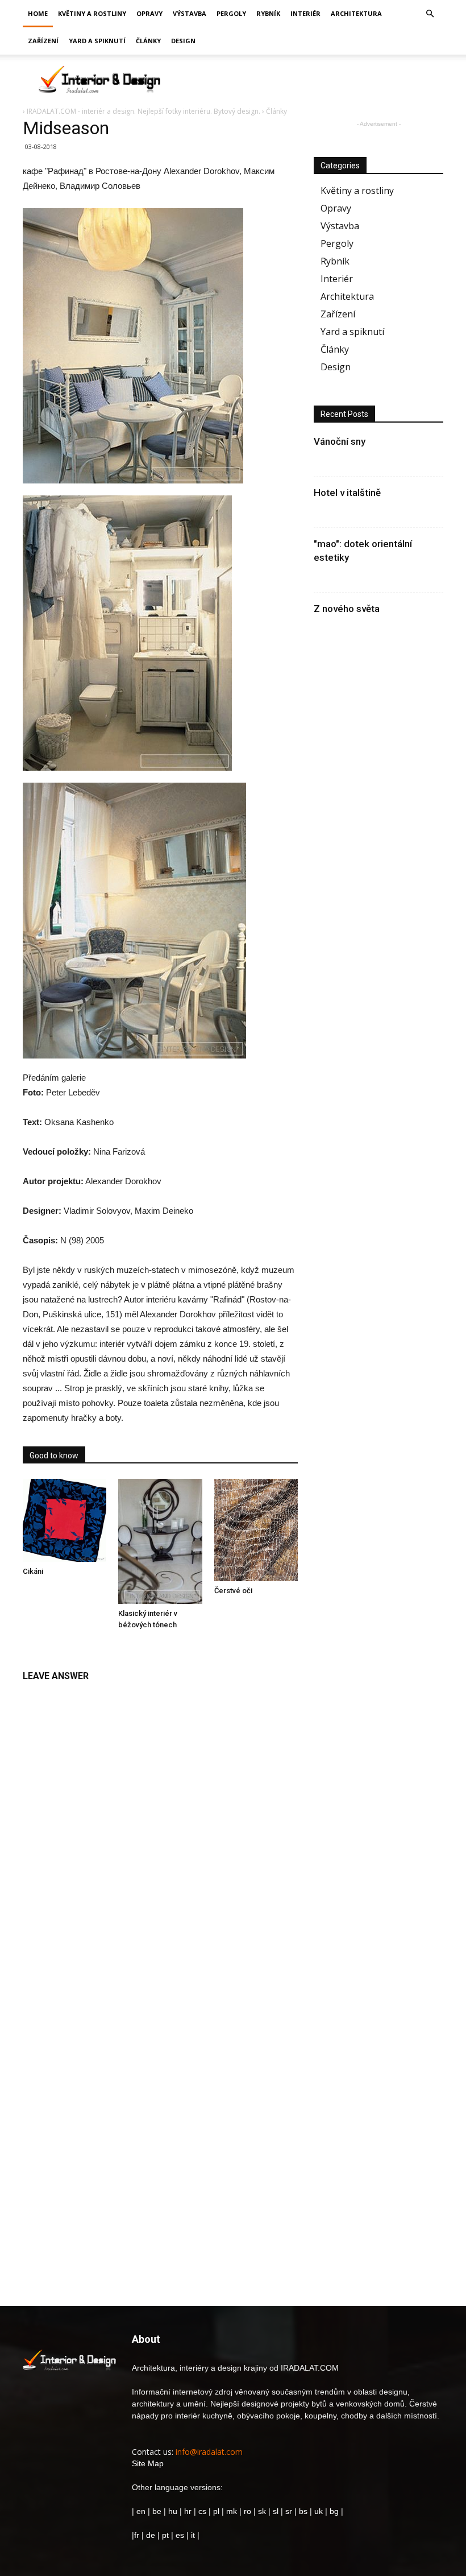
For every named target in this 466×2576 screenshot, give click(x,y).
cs (202, 2511)
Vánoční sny (340, 441)
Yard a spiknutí (97, 41)
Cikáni (33, 1571)
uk (320, 2511)
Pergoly (231, 13)
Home (38, 13)
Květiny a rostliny (92, 13)
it (193, 2535)
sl (276, 2511)
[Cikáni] (65, 1520)
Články (148, 41)
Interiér (305, 13)
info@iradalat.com (209, 2452)
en (140, 2511)
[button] (430, 14)
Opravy (149, 13)
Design (183, 41)
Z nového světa (347, 609)
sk (262, 2511)
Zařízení (43, 41)
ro (247, 2511)
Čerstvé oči (233, 1591)
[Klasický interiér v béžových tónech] (160, 1541)
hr (188, 2511)
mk (232, 2511)
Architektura (356, 13)
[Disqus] (160, 1831)
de (152, 2535)
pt (165, 2535)
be (157, 2511)
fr (137, 2535)
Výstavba (190, 13)
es (180, 2535)
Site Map (148, 2463)
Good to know (54, 1456)
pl (216, 2511)
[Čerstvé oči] (256, 1530)
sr (289, 2511)
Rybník (268, 13)
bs (303, 2511)
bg (334, 2511)
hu (174, 2511)
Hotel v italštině (347, 493)
